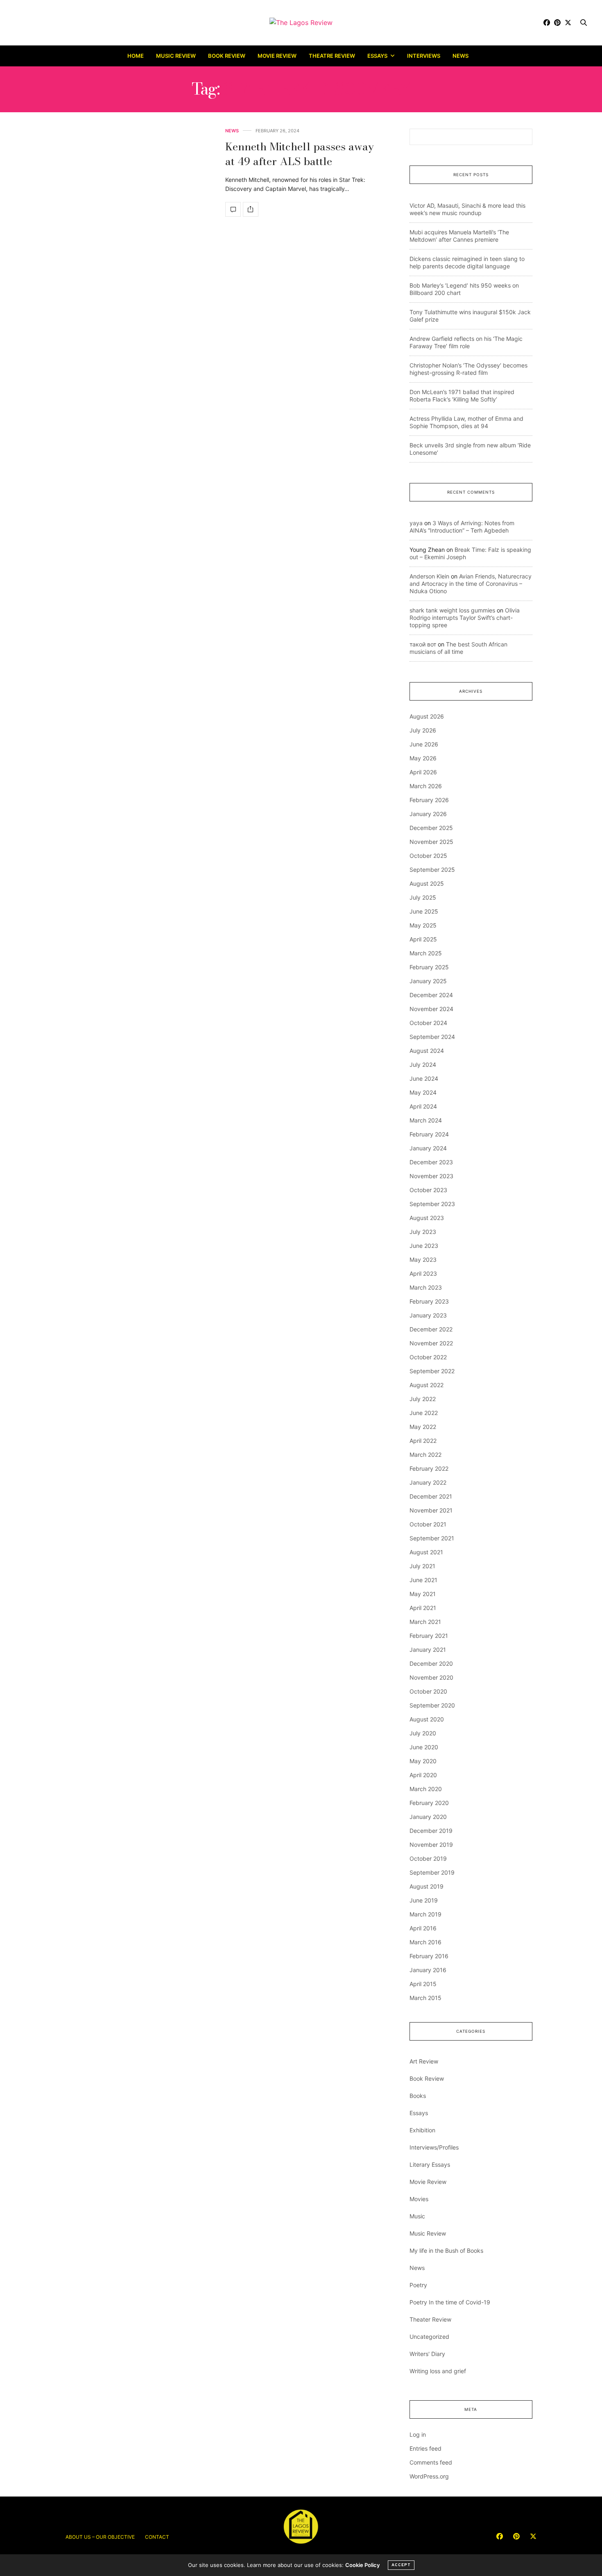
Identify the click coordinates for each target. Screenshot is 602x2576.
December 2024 (431, 995)
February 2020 (429, 1803)
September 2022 (432, 1371)
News (461, 56)
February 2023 (429, 1301)
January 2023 (428, 1315)
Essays (377, 56)
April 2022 (423, 1441)
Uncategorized (429, 2337)
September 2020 (432, 1705)
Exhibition (422, 2130)
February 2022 (429, 1468)
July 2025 (423, 897)
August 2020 (427, 1719)
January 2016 (428, 1970)
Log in (418, 2434)
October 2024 (428, 1023)
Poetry (418, 2285)
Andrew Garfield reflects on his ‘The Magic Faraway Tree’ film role (466, 342)
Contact (157, 2537)
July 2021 (422, 1566)
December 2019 (431, 1831)
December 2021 (431, 1496)
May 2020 (423, 1761)
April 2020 (423, 1775)
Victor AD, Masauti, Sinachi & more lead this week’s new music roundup (467, 209)
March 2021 (425, 1622)
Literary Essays (430, 2164)
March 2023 (426, 1287)
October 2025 (428, 856)
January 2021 (428, 1650)
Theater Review (430, 2319)
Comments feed (431, 2462)
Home (136, 56)
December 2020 (431, 1663)
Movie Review (277, 56)
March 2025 (426, 953)
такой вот (423, 644)
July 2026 (423, 730)
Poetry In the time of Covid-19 (450, 2302)
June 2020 (424, 1747)
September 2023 (432, 1204)
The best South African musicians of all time (458, 648)
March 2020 (426, 1789)
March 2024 (426, 1120)
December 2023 (431, 1162)
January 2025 (428, 981)
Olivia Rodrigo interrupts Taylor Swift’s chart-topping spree (465, 618)
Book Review (227, 56)
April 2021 (423, 1608)
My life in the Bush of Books (446, 2251)
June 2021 (423, 1580)
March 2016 (425, 1942)
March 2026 (426, 786)
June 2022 (424, 1413)
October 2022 (428, 1357)
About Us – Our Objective (100, 2537)
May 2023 (423, 1260)
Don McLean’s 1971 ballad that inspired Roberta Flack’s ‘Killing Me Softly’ (462, 396)
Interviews (424, 56)
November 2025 (431, 842)
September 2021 (432, 1538)
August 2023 (427, 1218)
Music (417, 2216)
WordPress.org (429, 2476)
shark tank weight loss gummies (452, 610)
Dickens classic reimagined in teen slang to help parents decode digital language (467, 262)
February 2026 (429, 800)
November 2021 (431, 1510)
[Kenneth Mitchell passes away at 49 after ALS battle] (233, 209)
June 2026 (424, 744)
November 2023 (431, 1176)
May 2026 (423, 758)
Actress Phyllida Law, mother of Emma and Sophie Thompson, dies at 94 (466, 422)
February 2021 (429, 1636)
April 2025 (423, 939)
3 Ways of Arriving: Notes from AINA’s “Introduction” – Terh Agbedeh (462, 527)
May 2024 (423, 1092)
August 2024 (427, 1051)
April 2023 (423, 1273)
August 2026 (427, 716)
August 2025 (427, 883)
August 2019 (427, 1886)
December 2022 (431, 1329)
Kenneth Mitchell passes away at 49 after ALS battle (300, 154)
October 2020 (428, 1691)
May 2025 (423, 925)
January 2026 (428, 814)
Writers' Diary (427, 2354)
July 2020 (423, 1733)
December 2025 (431, 828)
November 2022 (431, 1343)
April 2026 (423, 772)
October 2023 (428, 1190)
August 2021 (426, 1552)
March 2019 (425, 1914)
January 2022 (428, 1482)
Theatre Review (332, 56)
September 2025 (432, 870)
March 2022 (425, 1455)
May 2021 (423, 1594)
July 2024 (423, 1065)
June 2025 (424, 911)
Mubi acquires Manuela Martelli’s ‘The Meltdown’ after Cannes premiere (459, 236)
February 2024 (429, 1134)
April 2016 (423, 1928)
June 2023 (424, 1246)
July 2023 (423, 1232)
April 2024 (423, 1106)
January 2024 (428, 1148)
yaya (416, 523)
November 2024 (431, 1009)
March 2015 (425, 1998)
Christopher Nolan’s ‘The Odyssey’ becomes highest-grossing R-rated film (468, 369)
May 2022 (423, 1427)
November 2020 (431, 1677)
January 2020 (428, 1817)
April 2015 (423, 1984)
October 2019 (428, 1858)
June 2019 (424, 1900)
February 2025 (429, 967)
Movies (419, 2199)
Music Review (176, 56)
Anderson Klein (429, 576)
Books (418, 2096)
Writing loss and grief (438, 2371)
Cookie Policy (362, 2565)
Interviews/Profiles (434, 2147)
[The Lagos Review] (301, 23)
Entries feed (425, 2448)
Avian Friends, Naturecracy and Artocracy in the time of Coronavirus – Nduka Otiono (471, 584)
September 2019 (432, 1872)
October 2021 (428, 1524)
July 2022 (423, 1399)
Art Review (424, 2061)
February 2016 (429, 1956)
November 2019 (431, 1845)
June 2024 (424, 1078)
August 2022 (427, 1385)
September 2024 (432, 1037)
